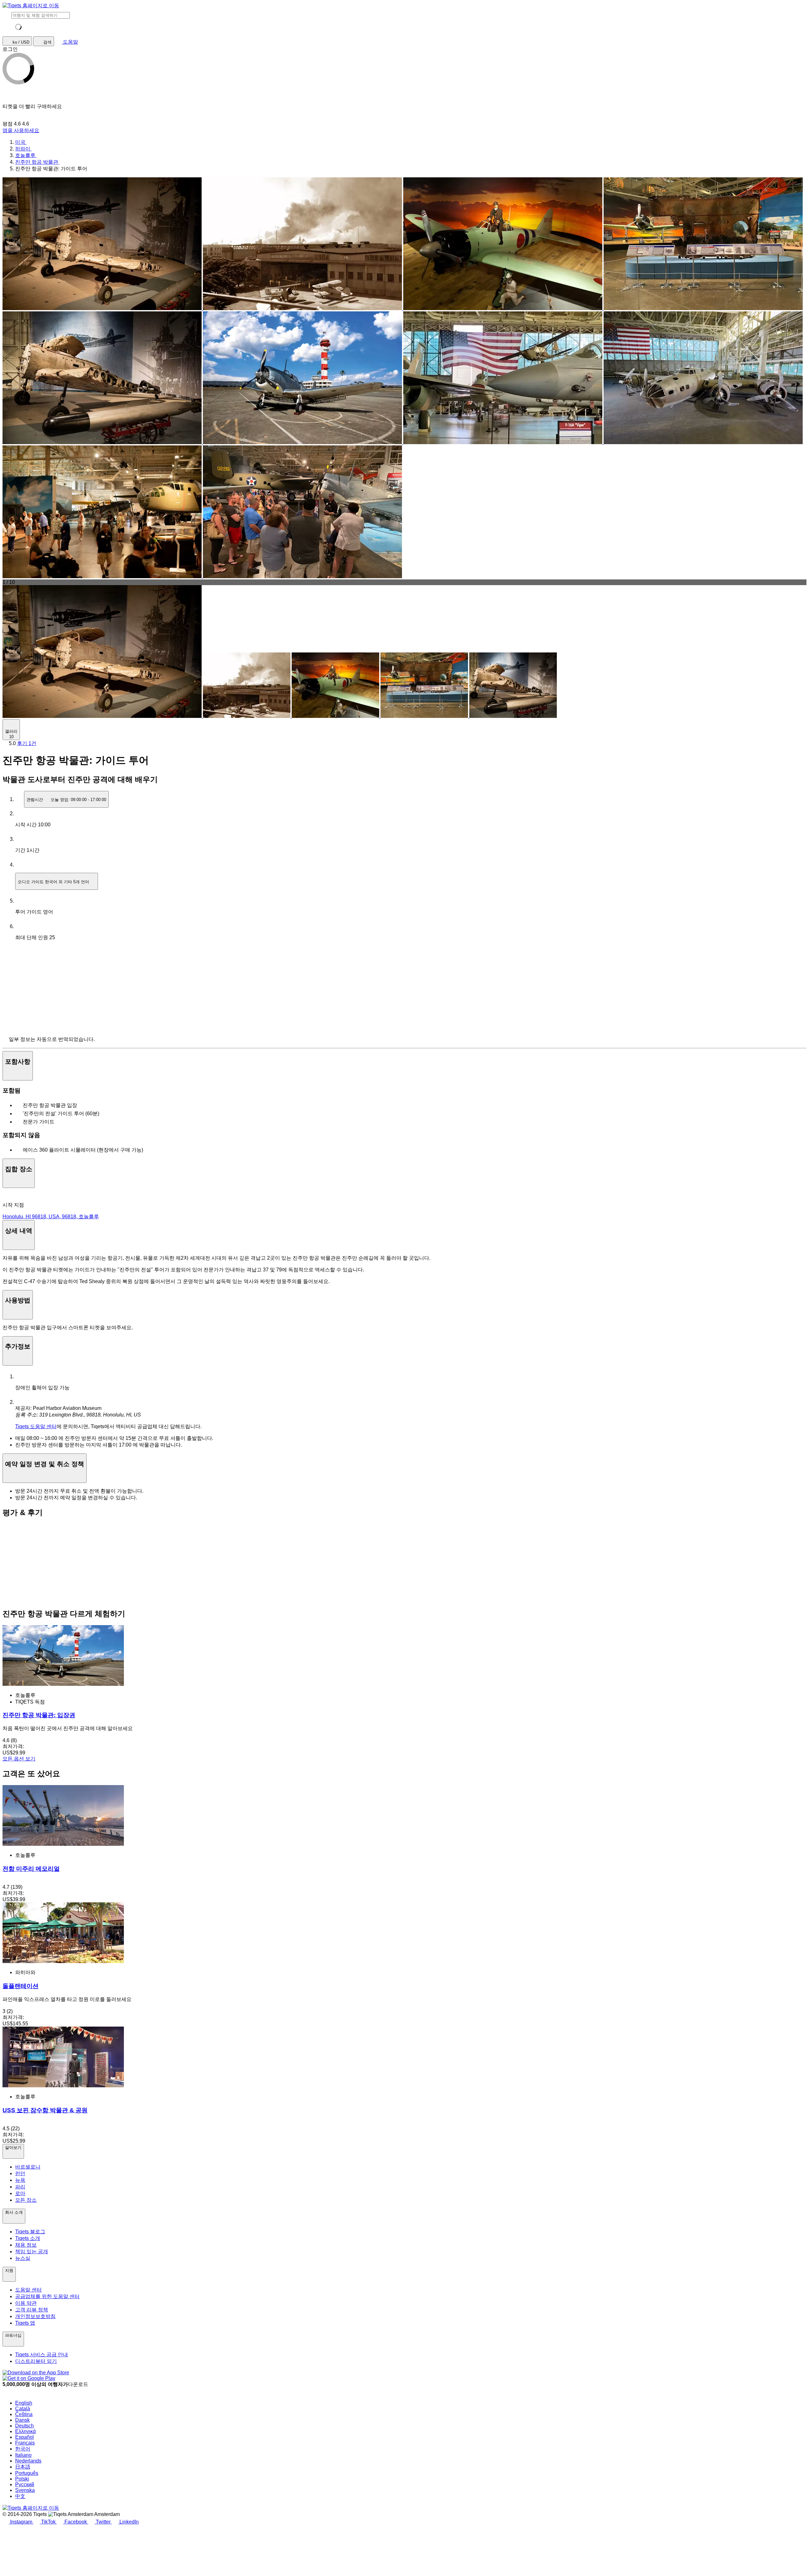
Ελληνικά (25, 2431)
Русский (25, 2484)
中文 (20, 2496)
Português (27, 2473)
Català (23, 2409)
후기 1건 (27, 743)
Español (24, 2437)
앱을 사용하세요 (21, 130)
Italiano (23, 2455)
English (24, 2403)
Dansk (22, 2420)
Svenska (25, 2490)
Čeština (24, 2414)
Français (25, 2443)
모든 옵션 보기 (19, 1759)
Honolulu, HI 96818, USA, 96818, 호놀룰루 (51, 1217)
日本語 (23, 2467)
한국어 (23, 2449)
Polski (22, 2479)
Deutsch (24, 2426)
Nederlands (28, 2461)
